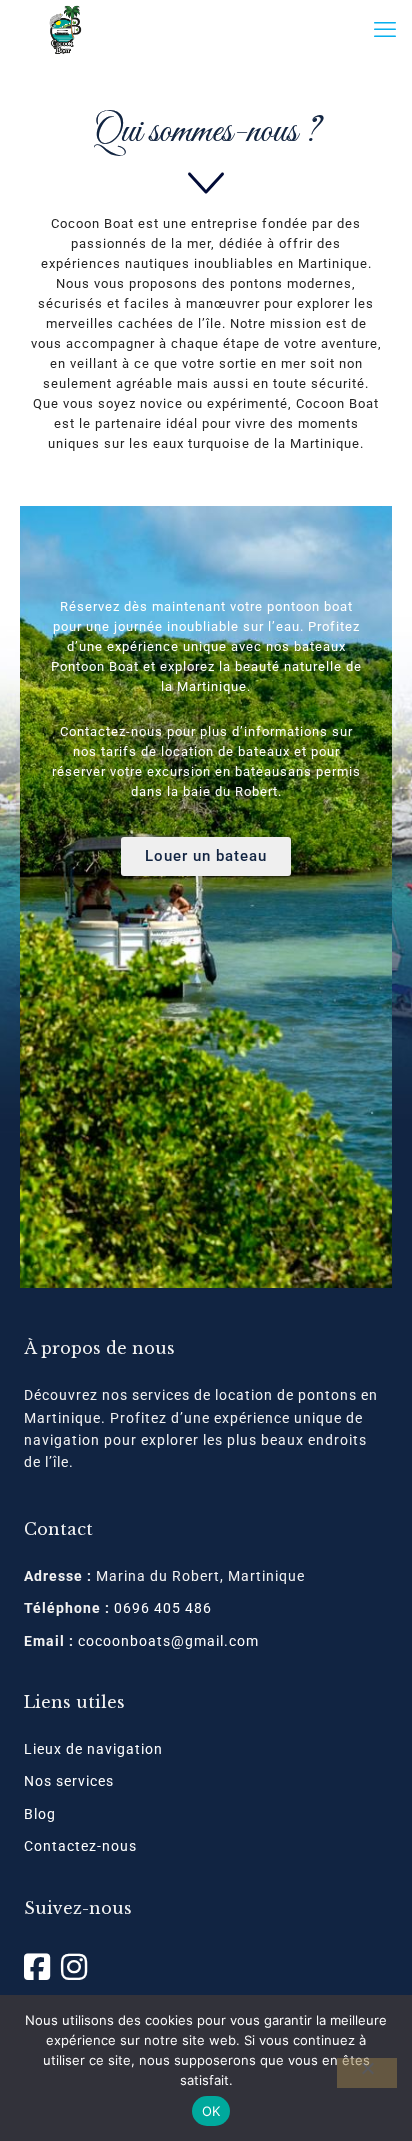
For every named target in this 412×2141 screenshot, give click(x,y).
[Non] (367, 2073)
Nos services (69, 1781)
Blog (40, 1814)
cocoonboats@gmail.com (168, 1641)
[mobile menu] (385, 30)
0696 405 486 (163, 1608)
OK (211, 2111)
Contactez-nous (80, 1846)
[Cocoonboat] (65, 30)
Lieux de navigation (93, 1749)
